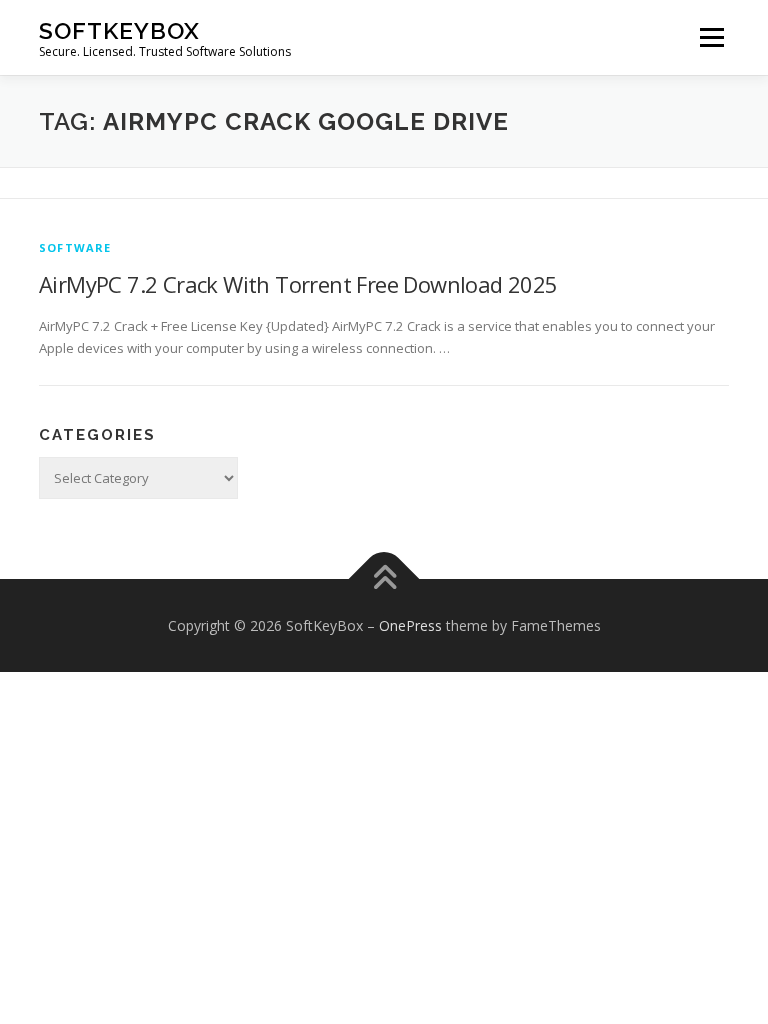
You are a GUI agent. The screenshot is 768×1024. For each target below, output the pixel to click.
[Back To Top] (384, 578)
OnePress (410, 625)
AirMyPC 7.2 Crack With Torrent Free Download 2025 (298, 284)
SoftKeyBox (119, 30)
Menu (711, 37)
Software (75, 247)
